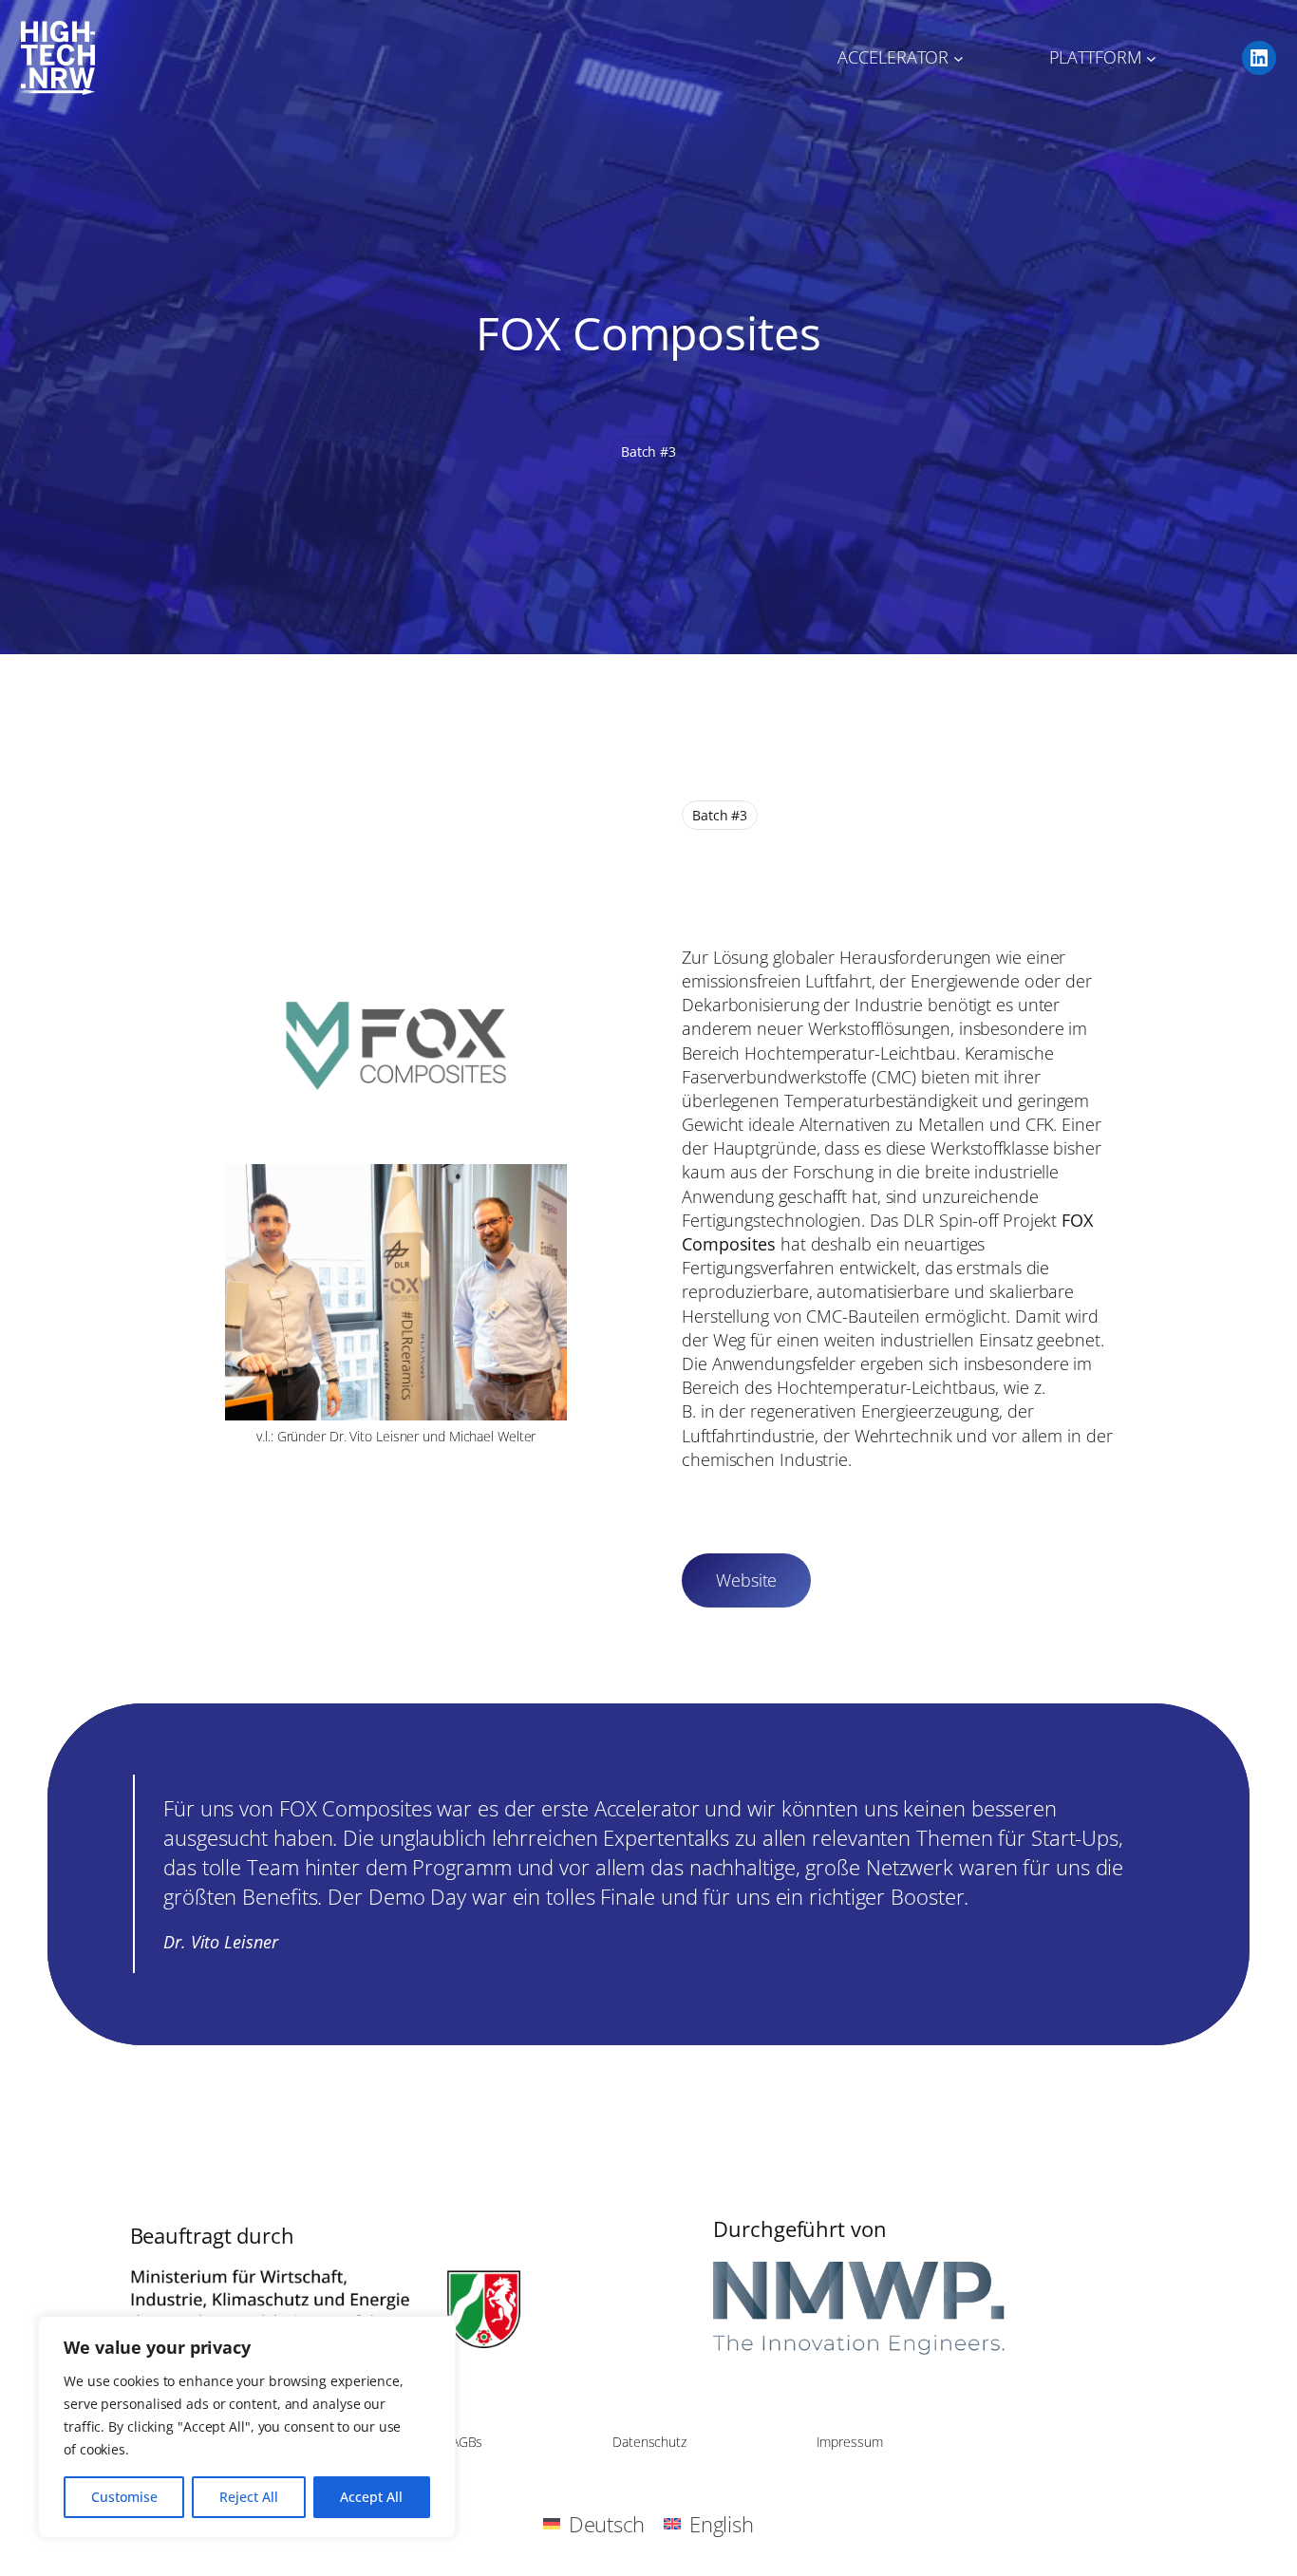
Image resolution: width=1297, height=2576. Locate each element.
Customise (124, 2497)
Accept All (371, 2497)
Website (746, 1580)
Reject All (249, 2497)
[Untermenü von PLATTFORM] (1151, 58)
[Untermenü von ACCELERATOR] (959, 58)
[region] (247, 2427)
